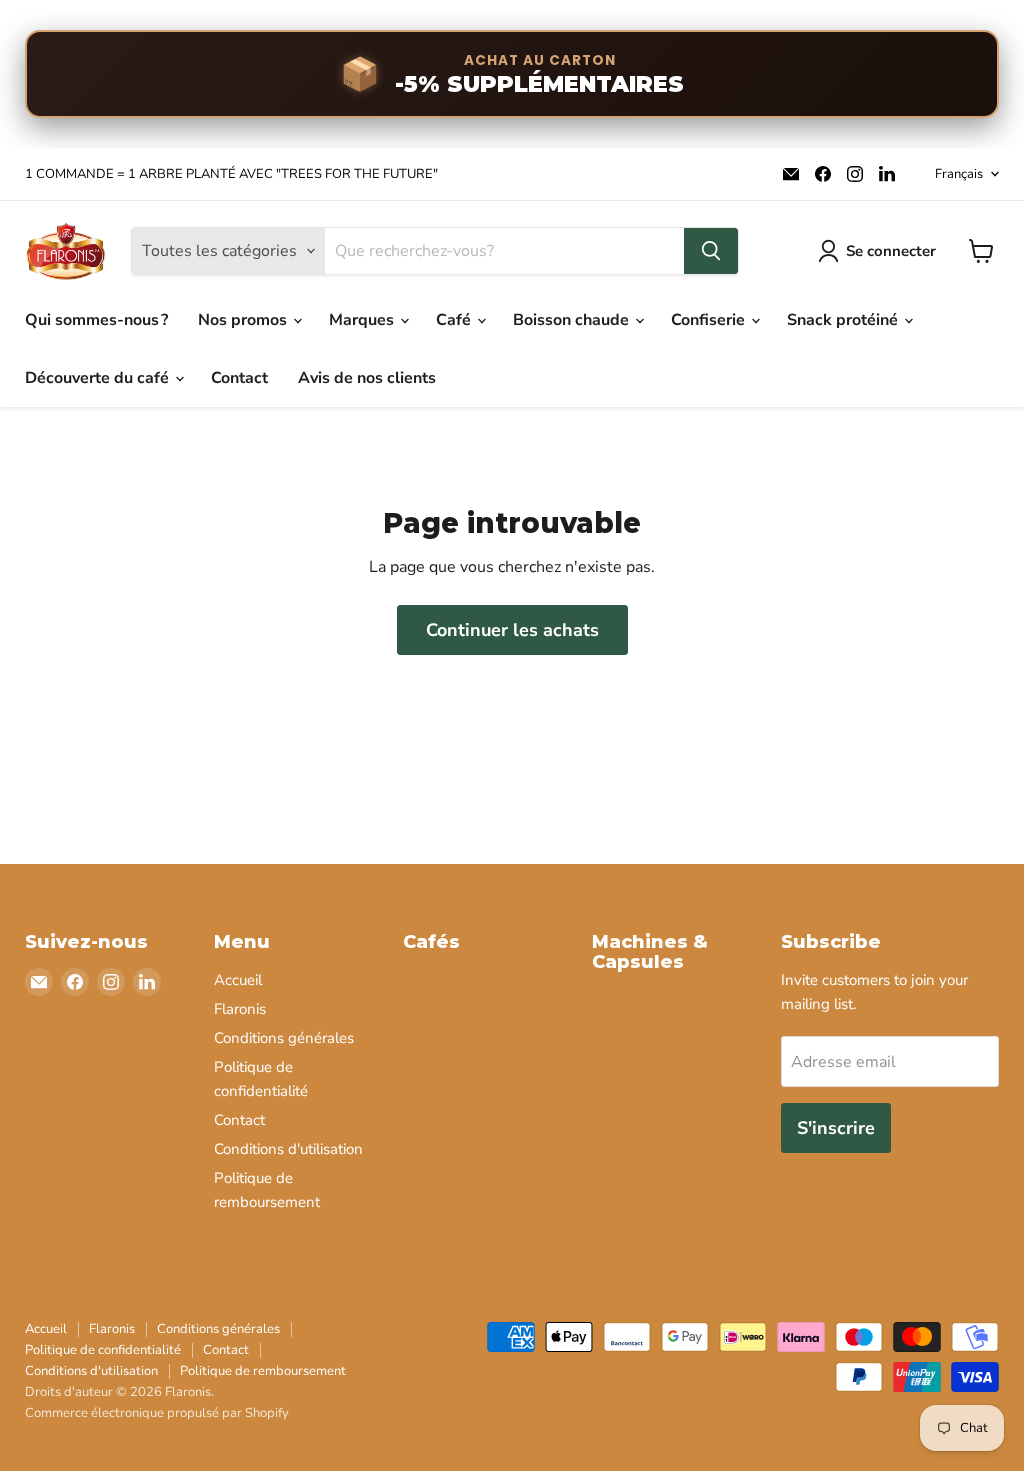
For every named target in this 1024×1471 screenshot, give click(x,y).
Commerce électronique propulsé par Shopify (157, 1413)
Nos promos (244, 320)
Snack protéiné (844, 320)
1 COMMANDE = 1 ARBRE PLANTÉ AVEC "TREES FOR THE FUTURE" (231, 174)
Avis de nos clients (367, 378)
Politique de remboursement (263, 1371)
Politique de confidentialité (103, 1350)
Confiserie (710, 320)
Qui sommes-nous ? (96, 320)
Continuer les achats (512, 630)
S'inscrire (836, 1128)
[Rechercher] (711, 251)
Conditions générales (284, 1038)
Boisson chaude (573, 320)
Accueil (238, 980)
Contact (239, 378)
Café (455, 320)
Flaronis (240, 1009)
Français (959, 174)
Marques (363, 320)
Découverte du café (99, 378)
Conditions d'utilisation (288, 1149)
